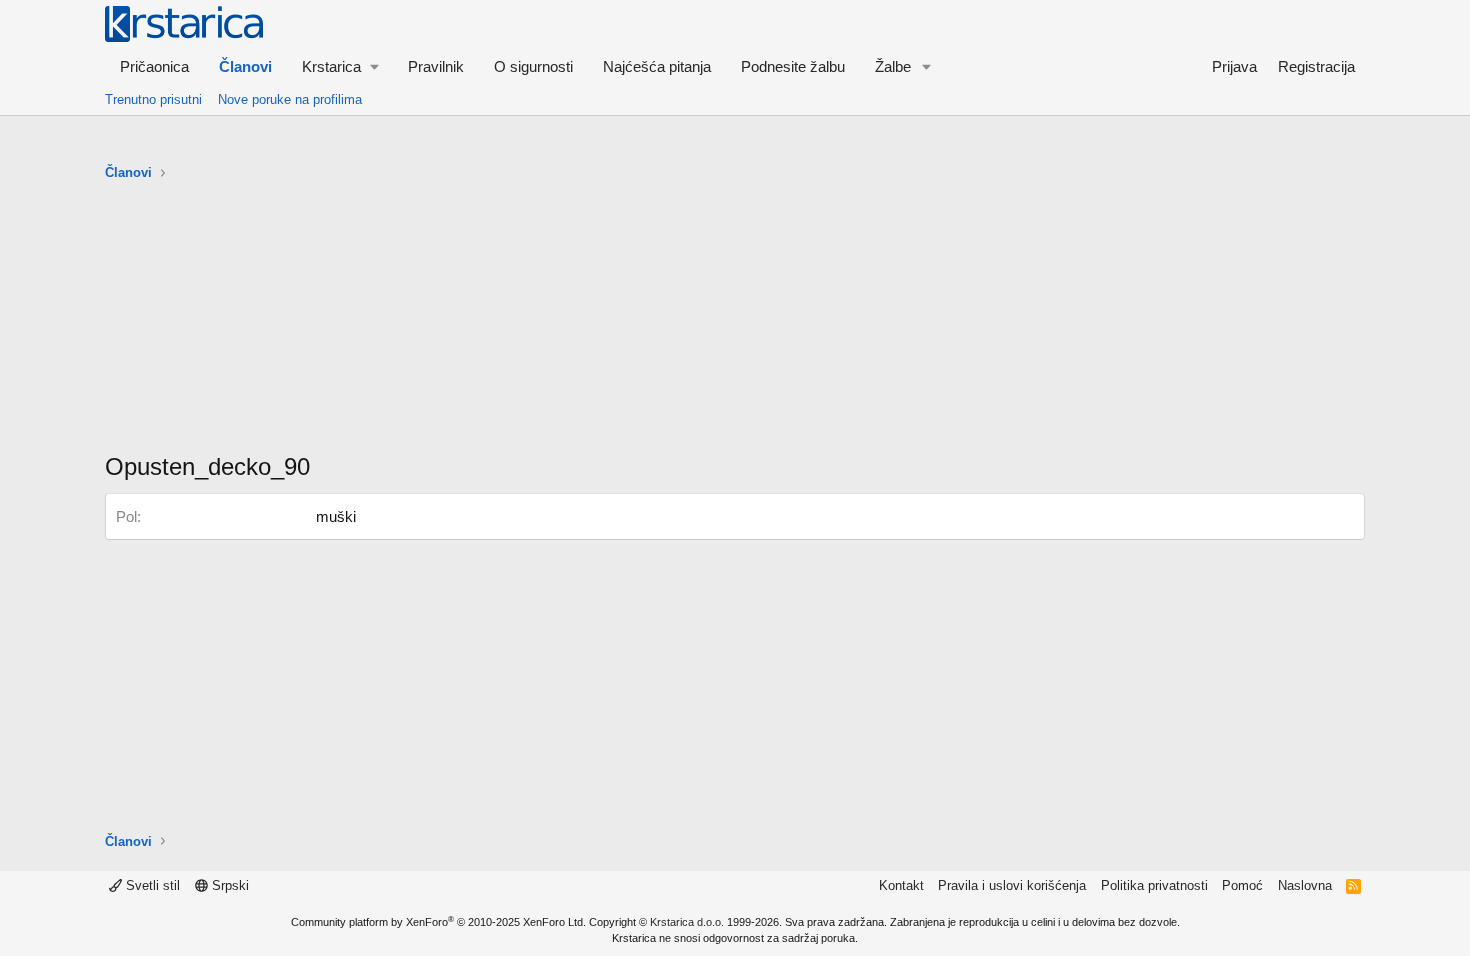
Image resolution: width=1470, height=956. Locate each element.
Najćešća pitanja (657, 66)
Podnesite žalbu (793, 66)
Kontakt (901, 885)
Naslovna (1305, 885)
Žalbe (893, 66)
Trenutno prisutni (153, 99)
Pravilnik (436, 66)
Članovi (245, 66)
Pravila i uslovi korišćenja (1012, 885)
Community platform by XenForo (438, 922)
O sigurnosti (533, 66)
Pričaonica (154, 66)
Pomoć (1242, 885)
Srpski (228, 885)
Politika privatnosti (1154, 885)
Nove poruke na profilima (290, 99)
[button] (340, 66)
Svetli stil (151, 885)
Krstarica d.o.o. (687, 922)
